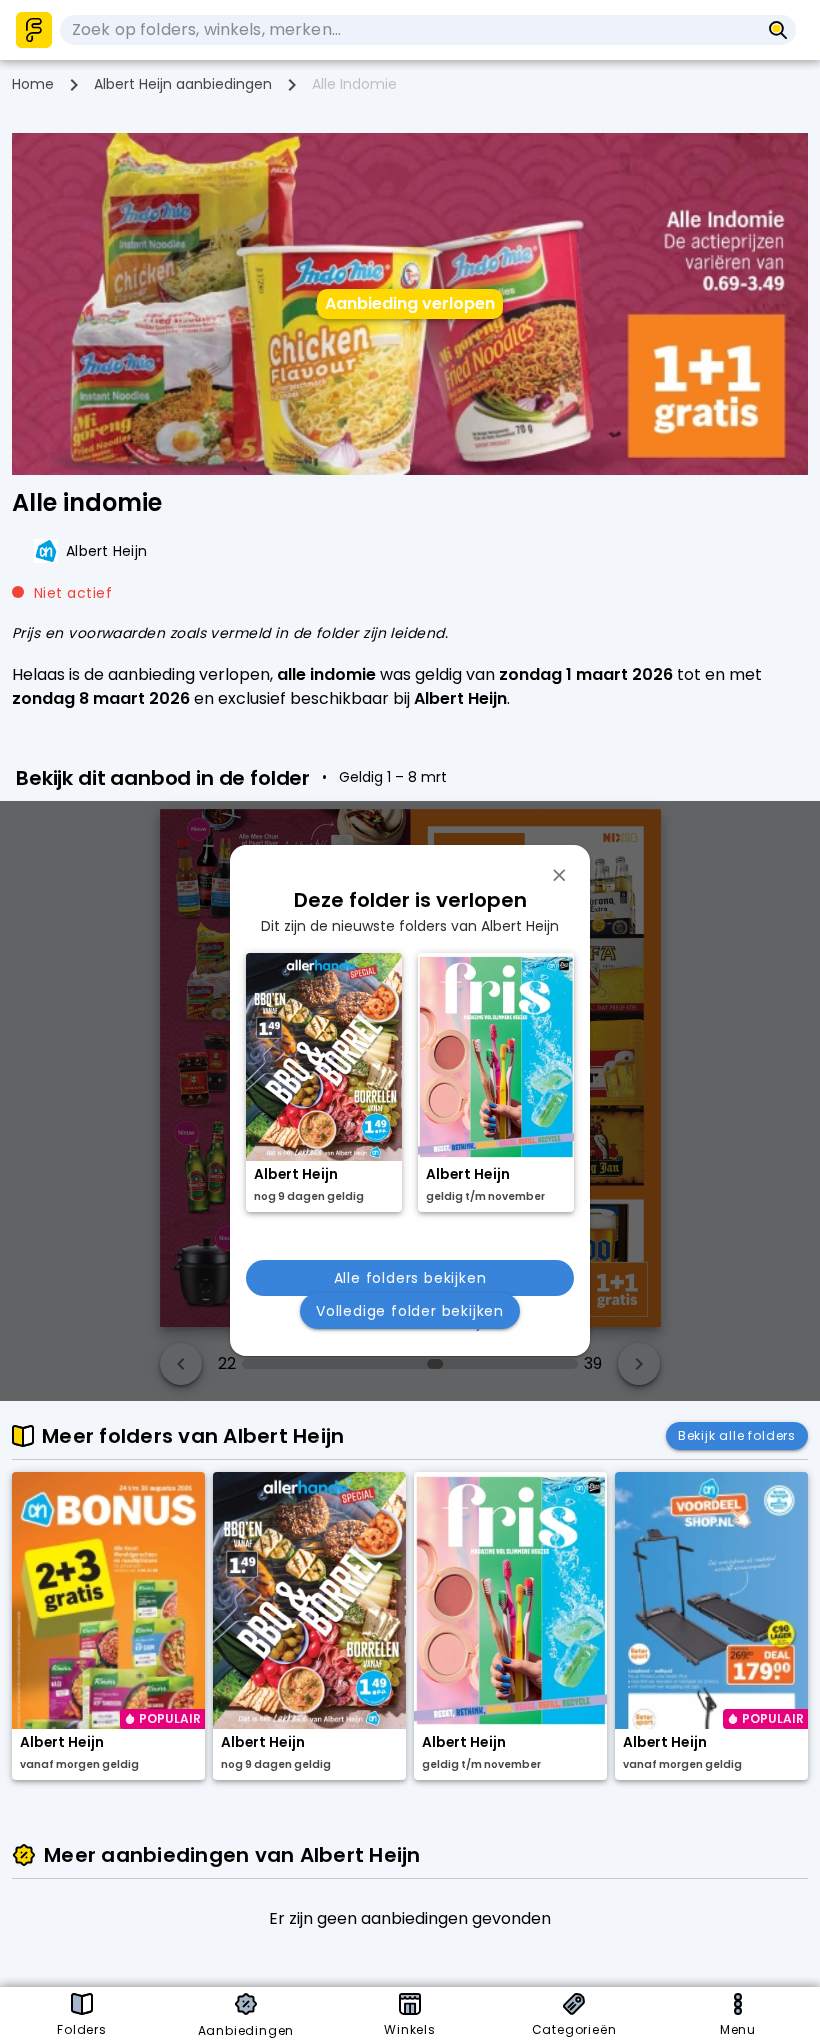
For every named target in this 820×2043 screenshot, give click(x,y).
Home (33, 84)
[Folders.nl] (34, 30)
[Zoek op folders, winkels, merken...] (778, 30)
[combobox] (410, 30)
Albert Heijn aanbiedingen (183, 84)
